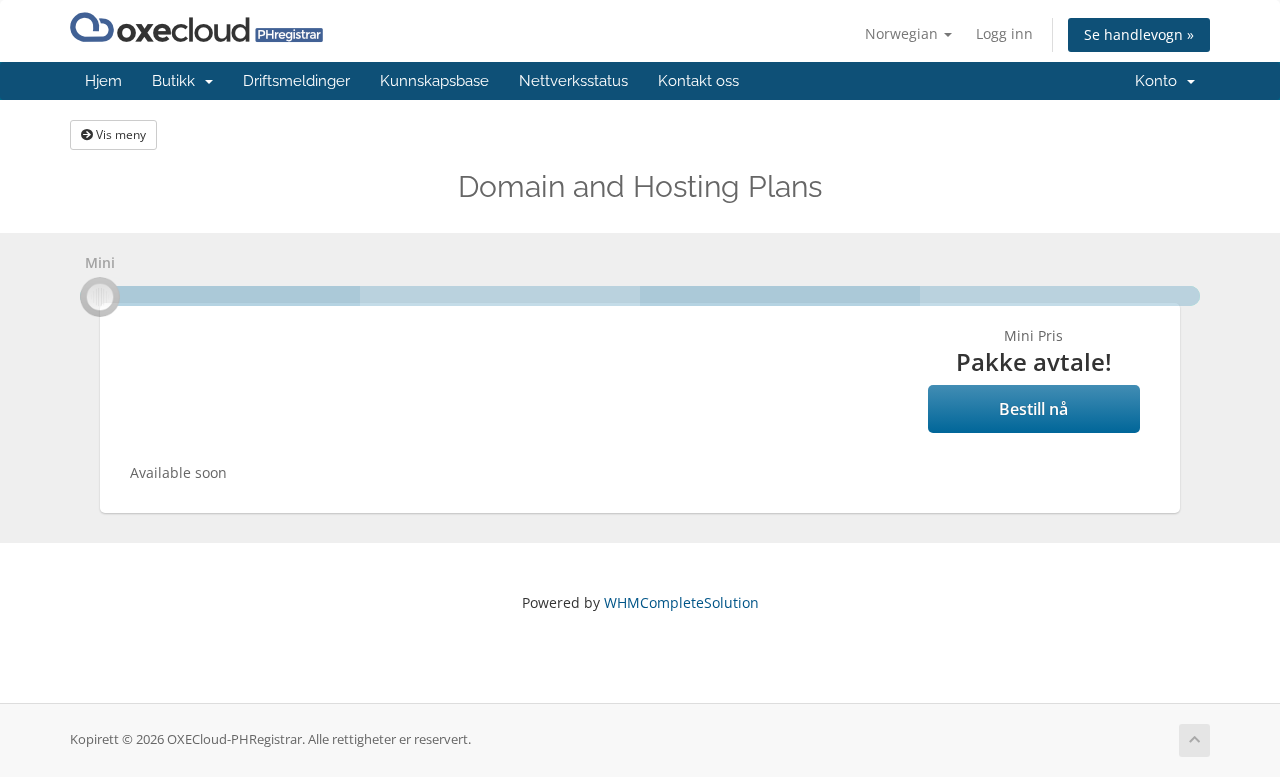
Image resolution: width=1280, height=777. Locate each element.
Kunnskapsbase (434, 81)
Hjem (103, 81)
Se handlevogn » (1139, 34)
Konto (1160, 81)
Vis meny (119, 134)
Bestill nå (1033, 409)
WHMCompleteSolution (681, 602)
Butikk (177, 81)
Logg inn (1004, 33)
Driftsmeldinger (296, 81)
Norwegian (903, 33)
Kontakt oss (698, 81)
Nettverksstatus (573, 81)
